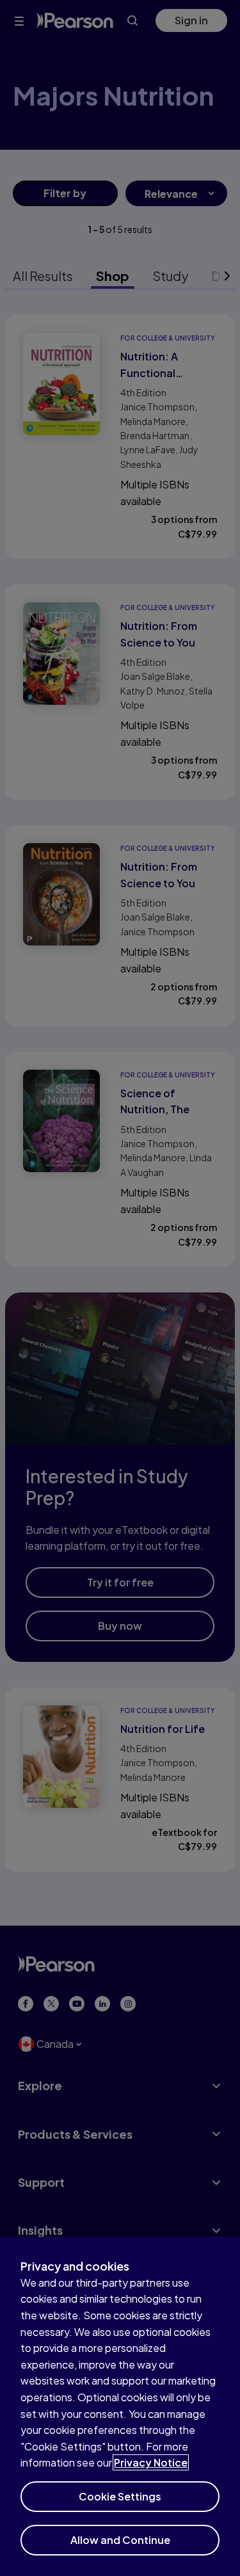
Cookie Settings (120, 2496)
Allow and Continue (120, 2540)
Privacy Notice (151, 2462)
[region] (120, 2406)
